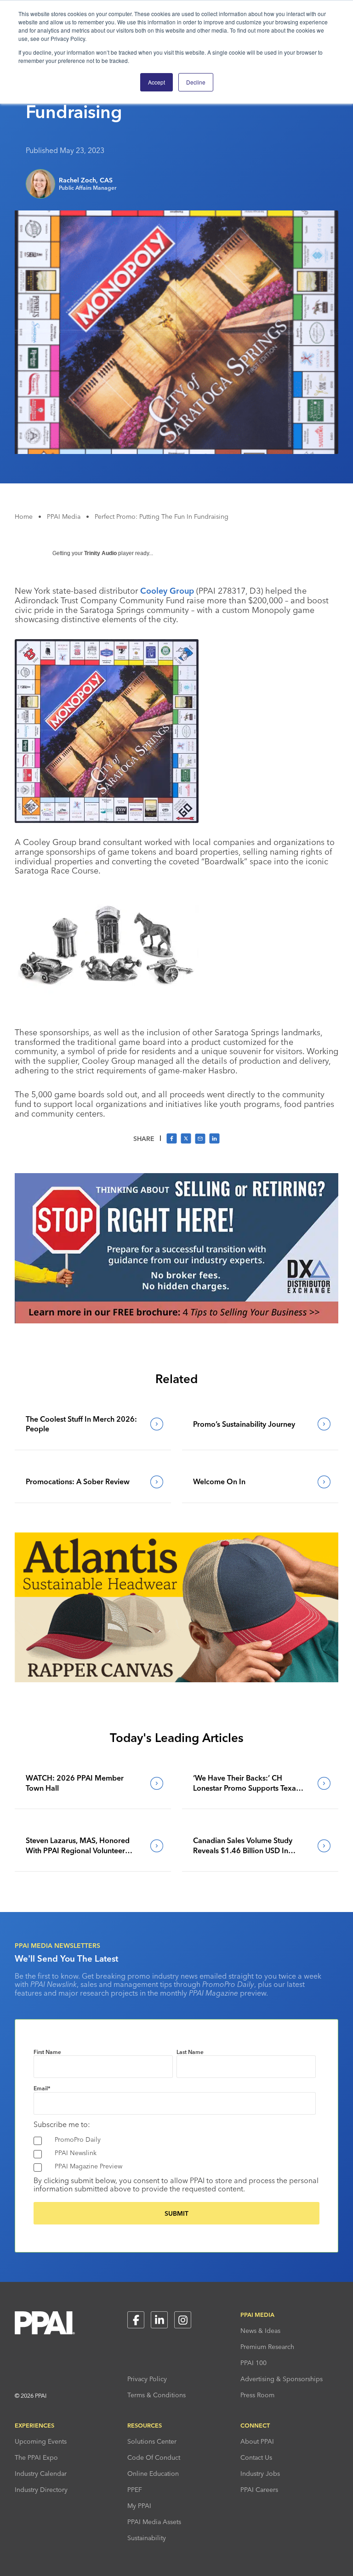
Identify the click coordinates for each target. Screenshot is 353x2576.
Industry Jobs (260, 2474)
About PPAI (257, 2441)
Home (24, 516)
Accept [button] (157, 82)
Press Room (257, 2395)
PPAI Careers (259, 2490)
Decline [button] (196, 82)
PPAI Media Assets (154, 2522)
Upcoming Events (41, 2441)
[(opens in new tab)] (176, 1321)
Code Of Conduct (154, 2457)
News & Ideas (260, 2331)
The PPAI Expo (36, 2457)
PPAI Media (64, 516)
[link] (93, 1424)
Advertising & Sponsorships (282, 2379)
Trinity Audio (100, 553)
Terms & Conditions (157, 2395)
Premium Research (267, 2347)
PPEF (135, 2490)
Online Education (153, 2474)
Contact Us (256, 2457)
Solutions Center (152, 2441)
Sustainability (147, 2538)
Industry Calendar (41, 2474)
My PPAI (139, 2506)
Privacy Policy (147, 2379)
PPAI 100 (253, 2363)
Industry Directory (41, 2490)
